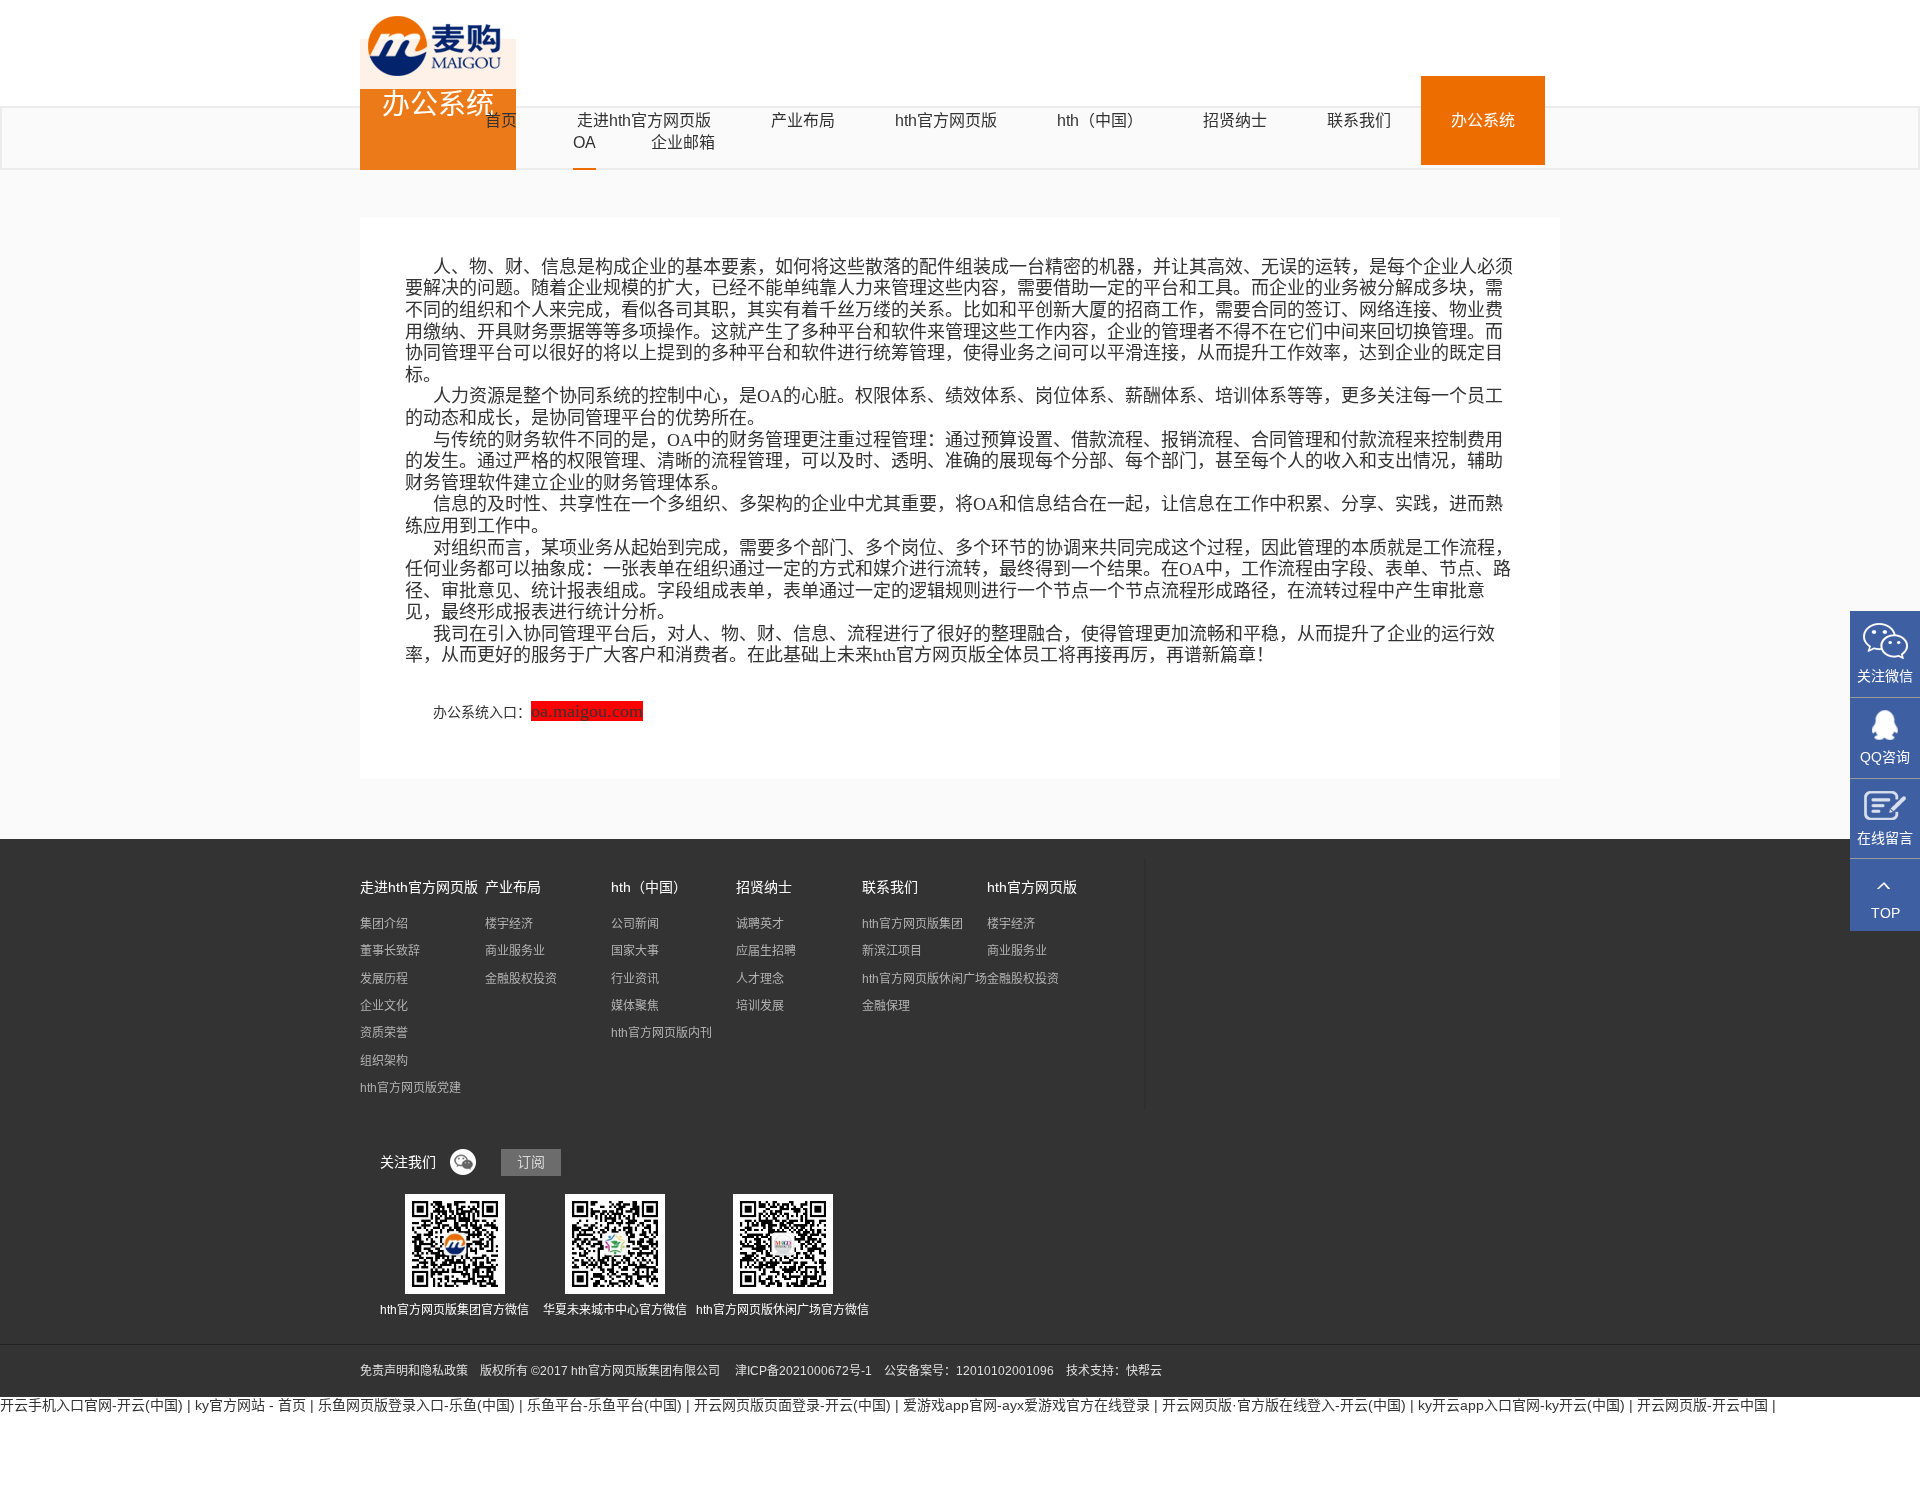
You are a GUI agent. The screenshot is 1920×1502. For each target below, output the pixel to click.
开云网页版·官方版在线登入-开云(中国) (1284, 1405)
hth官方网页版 (946, 120)
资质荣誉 (384, 1033)
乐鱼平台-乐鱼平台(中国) (604, 1405)
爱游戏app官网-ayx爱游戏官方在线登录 (1026, 1405)
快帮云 (1144, 1371)
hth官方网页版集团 (912, 924)
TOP (1885, 913)
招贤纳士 (1235, 120)
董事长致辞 (390, 951)
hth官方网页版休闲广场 (924, 979)
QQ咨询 (1885, 757)
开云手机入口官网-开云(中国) (91, 1405)
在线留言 (1885, 838)
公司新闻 (635, 924)
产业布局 (803, 120)
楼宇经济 (509, 924)
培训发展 (760, 1006)
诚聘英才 (760, 924)
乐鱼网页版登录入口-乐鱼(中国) (416, 1405)
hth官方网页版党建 (410, 1088)
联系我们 (1359, 120)
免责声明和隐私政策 (414, 1371)
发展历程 (384, 979)
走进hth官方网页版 (644, 120)
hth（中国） (1100, 120)
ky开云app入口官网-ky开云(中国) (1521, 1405)
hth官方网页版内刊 (661, 1033)
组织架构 (384, 1061)
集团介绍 (384, 924)
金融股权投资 (521, 979)
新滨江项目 (892, 951)
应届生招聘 (766, 951)
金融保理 (886, 1006)
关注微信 (1885, 676)
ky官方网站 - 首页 (250, 1405)
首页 (501, 120)
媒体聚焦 (635, 1006)
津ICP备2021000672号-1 (803, 1371)
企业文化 (384, 1006)
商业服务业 (515, 951)
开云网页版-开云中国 (1702, 1405)
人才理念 (760, 979)
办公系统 (1483, 120)
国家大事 (635, 951)
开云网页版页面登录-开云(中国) (792, 1405)
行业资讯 (635, 979)
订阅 (531, 1162)
